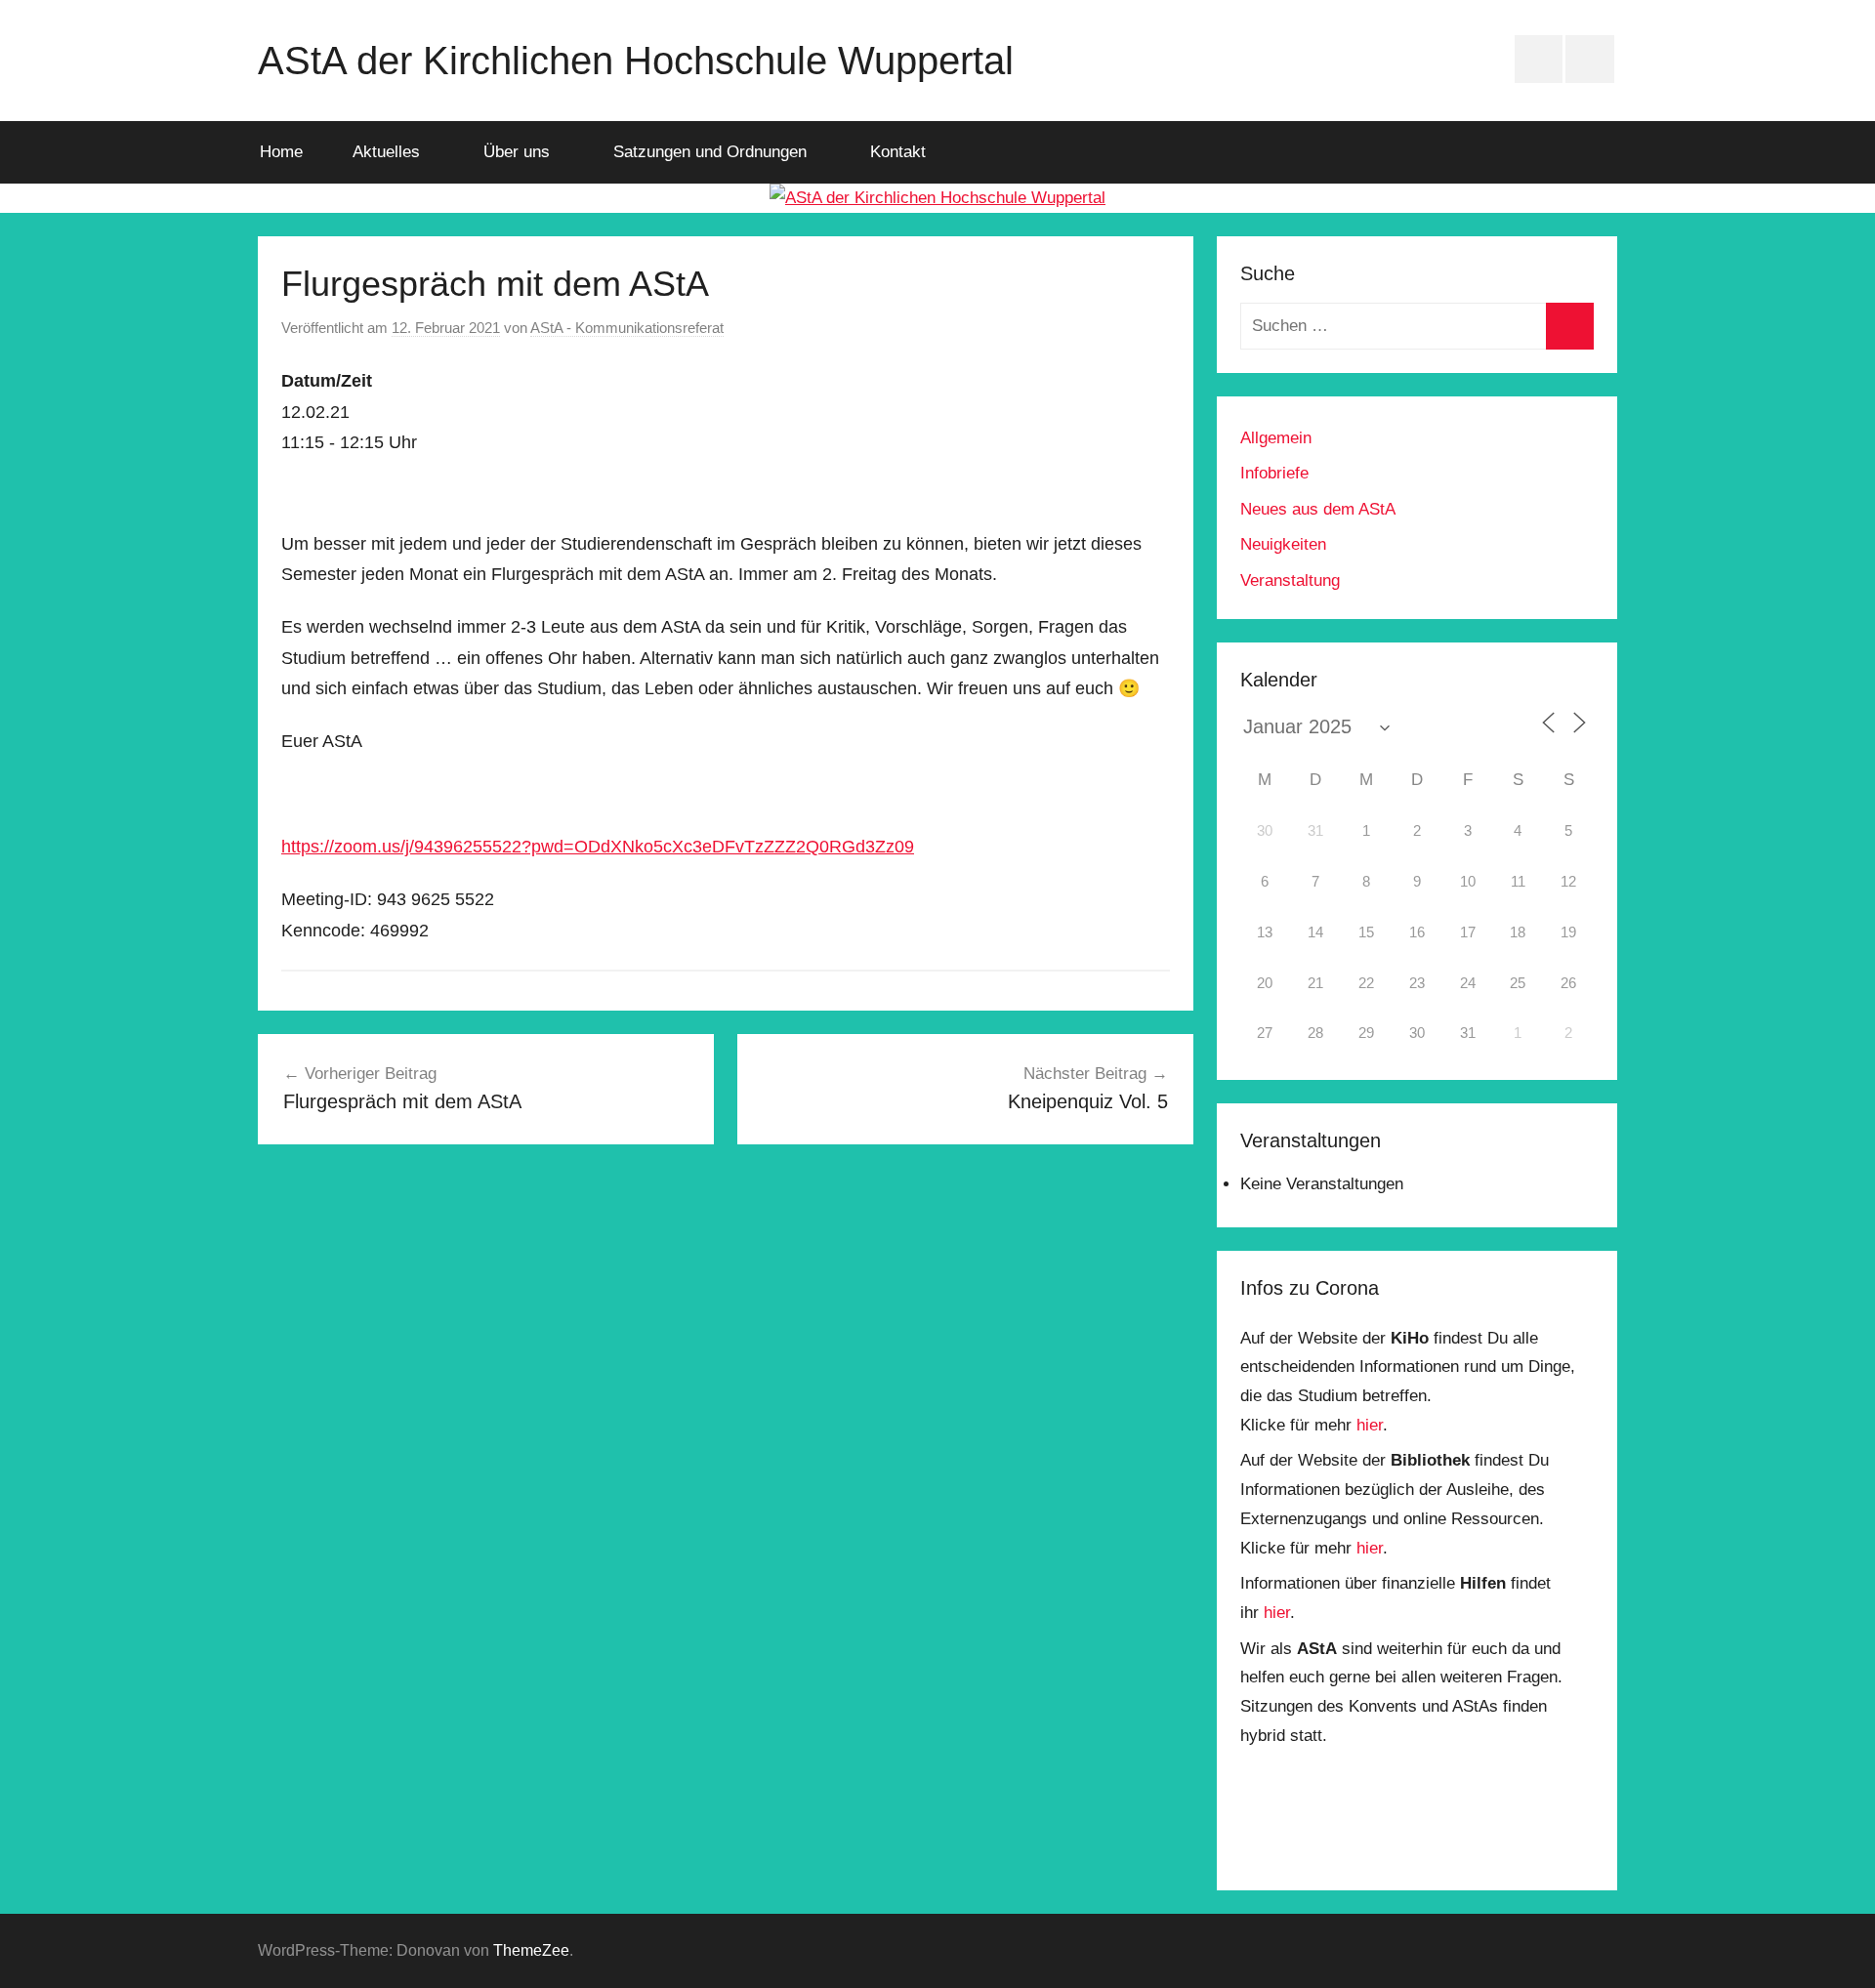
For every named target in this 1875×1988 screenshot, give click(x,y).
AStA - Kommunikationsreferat (627, 328)
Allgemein (1276, 438)
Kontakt (898, 152)
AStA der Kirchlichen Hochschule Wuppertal (636, 61)
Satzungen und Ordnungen (710, 152)
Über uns (517, 152)
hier (1370, 1425)
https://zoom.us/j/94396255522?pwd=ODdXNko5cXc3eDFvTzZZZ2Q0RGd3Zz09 (598, 847)
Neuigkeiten (1283, 544)
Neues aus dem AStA (1318, 509)
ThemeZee (531, 1950)
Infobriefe (1274, 473)
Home (281, 152)
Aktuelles (386, 152)
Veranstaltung (1290, 580)
